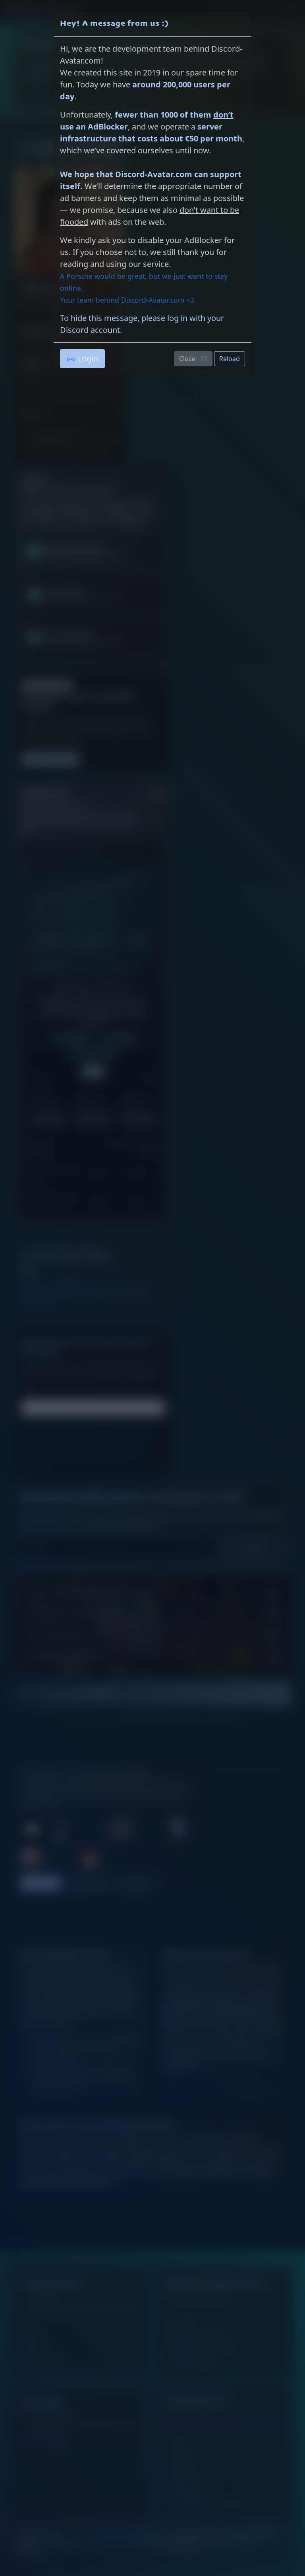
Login (88, 358)
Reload (230, 359)
